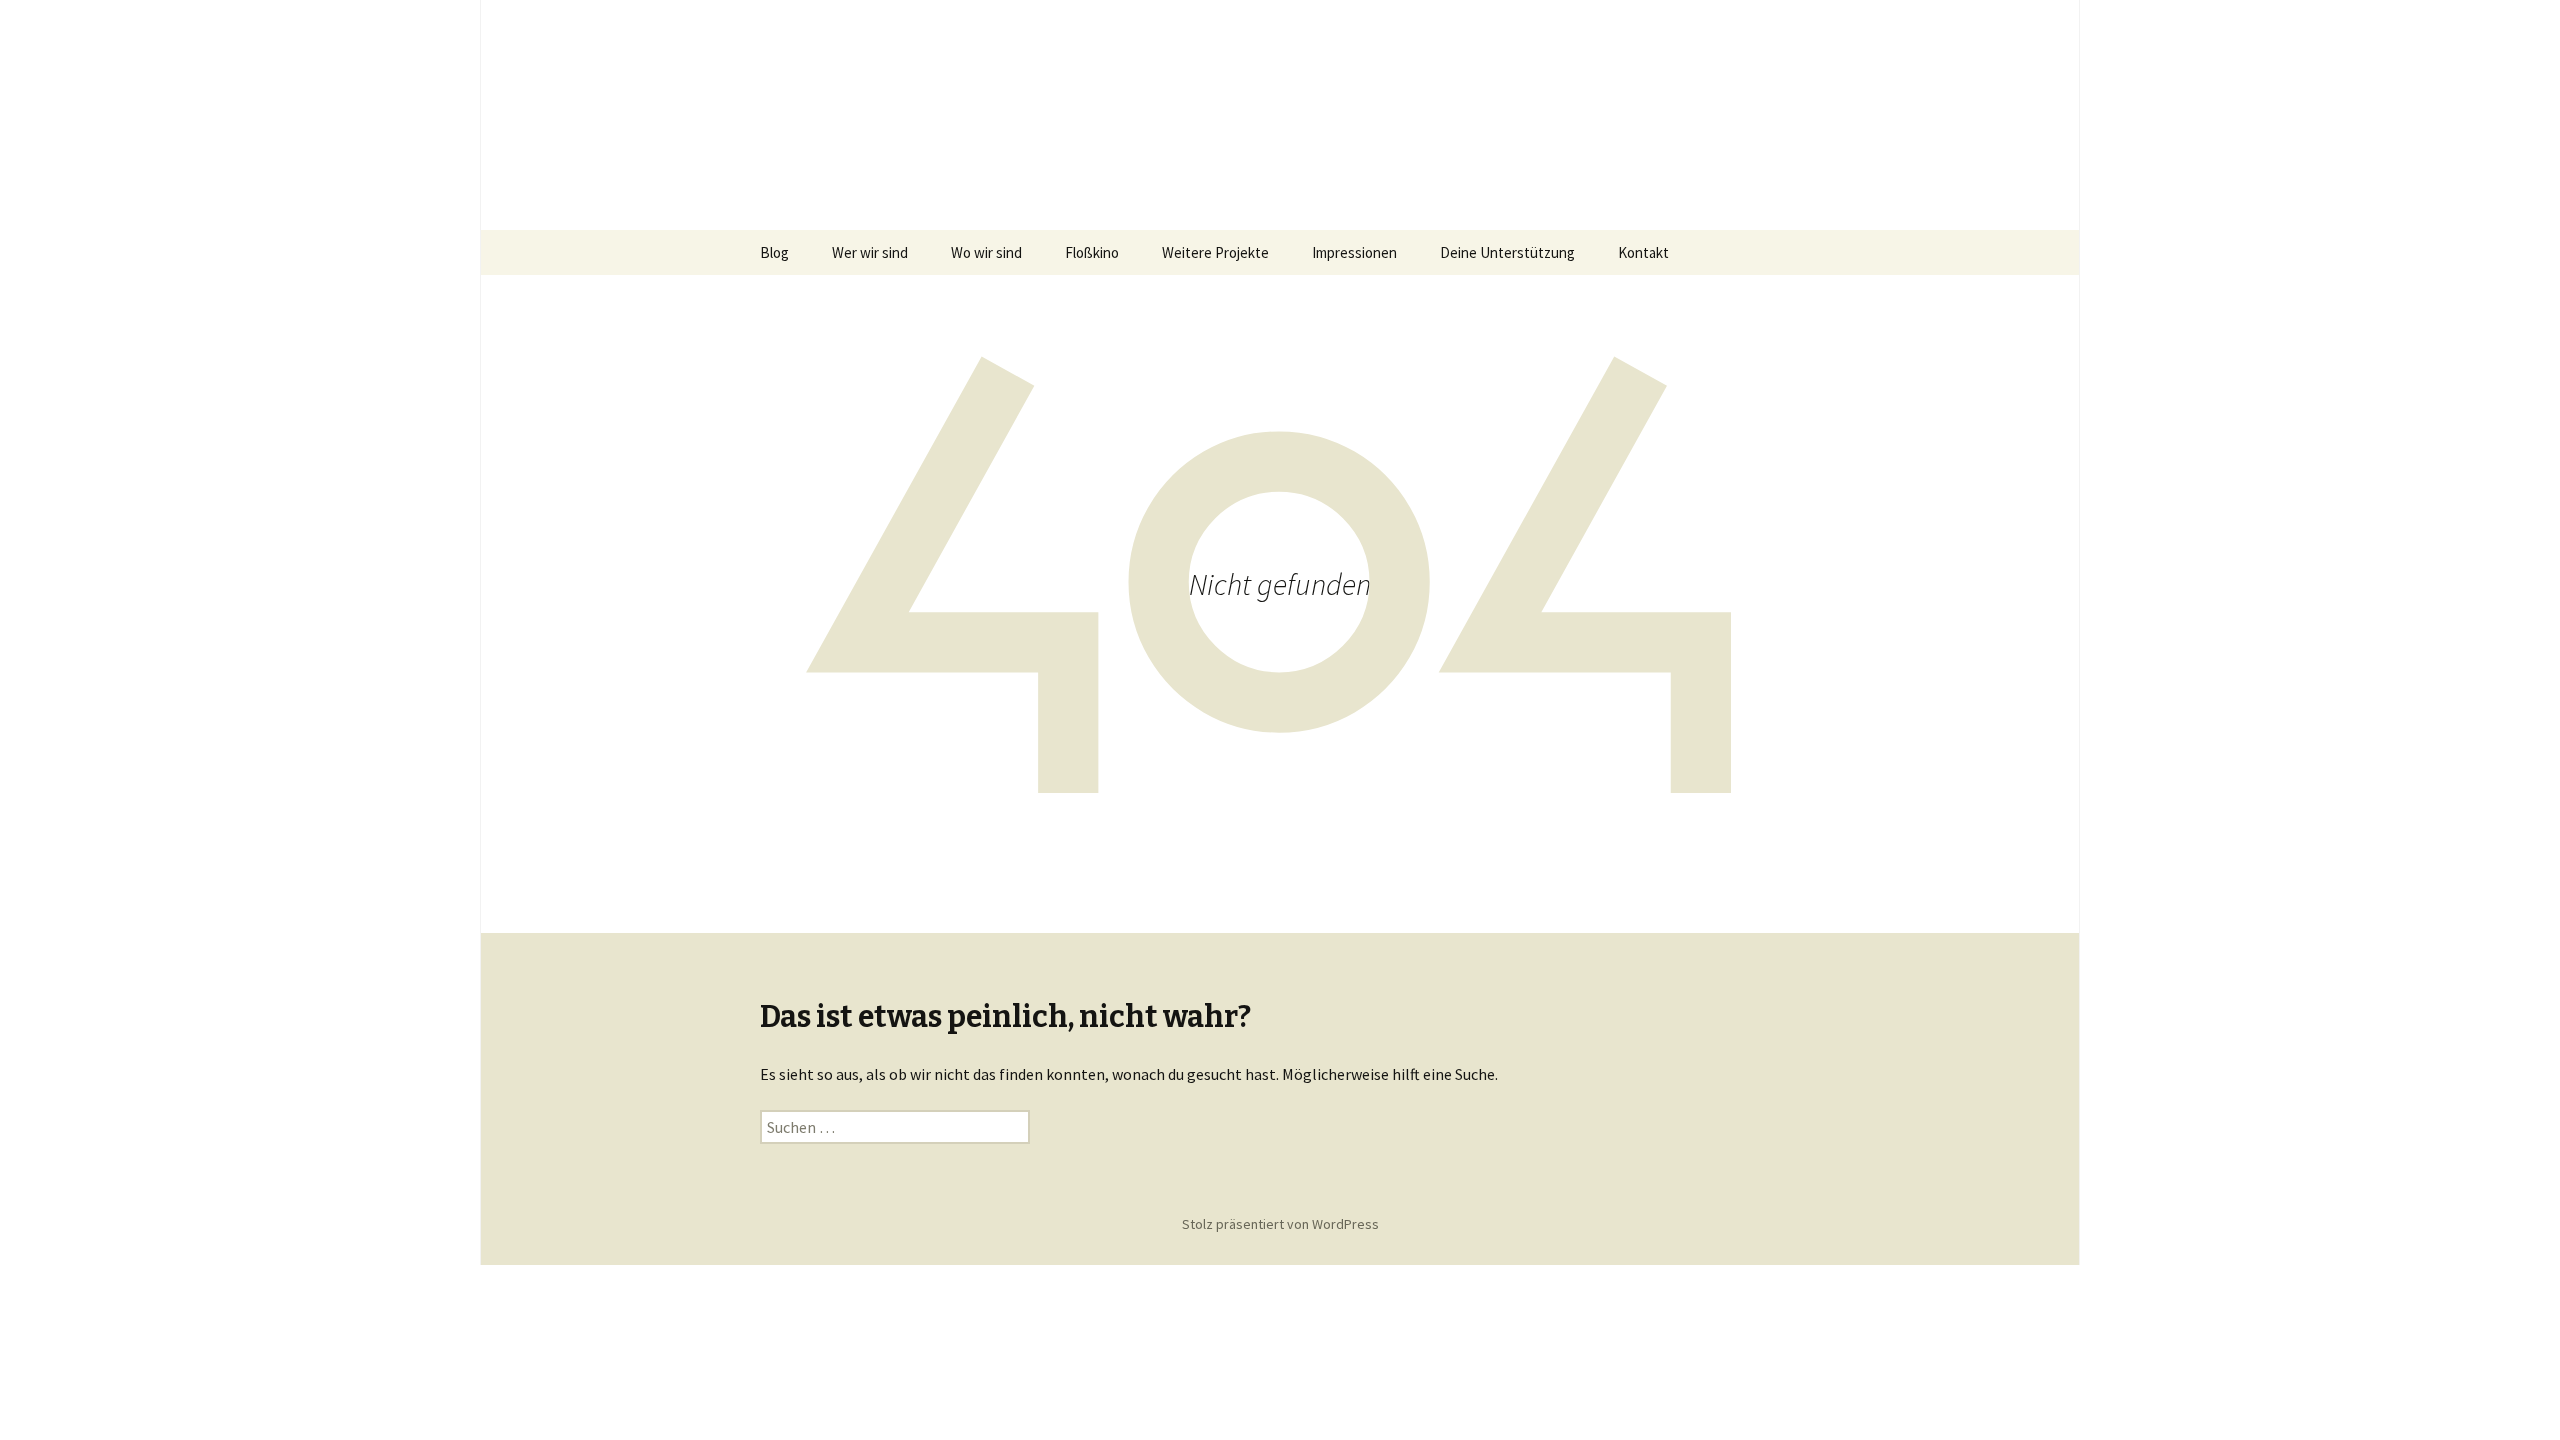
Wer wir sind (870, 252)
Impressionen (1354, 252)
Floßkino (1092, 252)
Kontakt (1643, 252)
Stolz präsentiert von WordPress (1280, 1224)
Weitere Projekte (1215, 252)
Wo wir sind (986, 252)
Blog (774, 252)
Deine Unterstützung (1507, 252)
